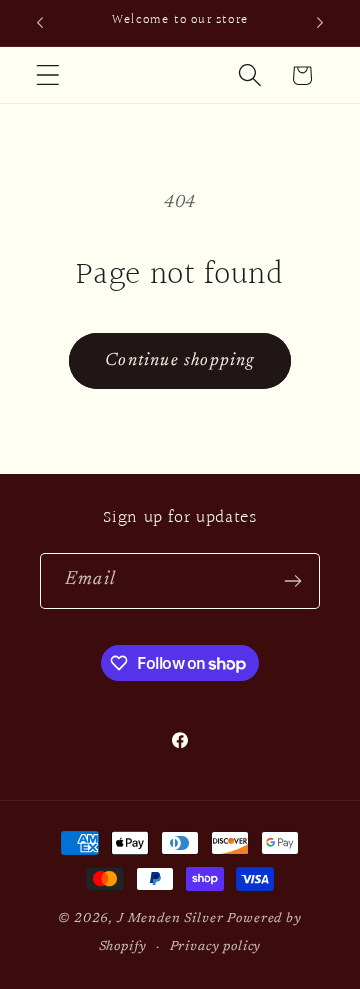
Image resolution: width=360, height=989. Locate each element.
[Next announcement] (320, 23)
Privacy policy (216, 946)
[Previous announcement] (40, 23)
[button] (48, 75)
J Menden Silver (170, 918)
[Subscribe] (292, 581)
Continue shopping (179, 361)
